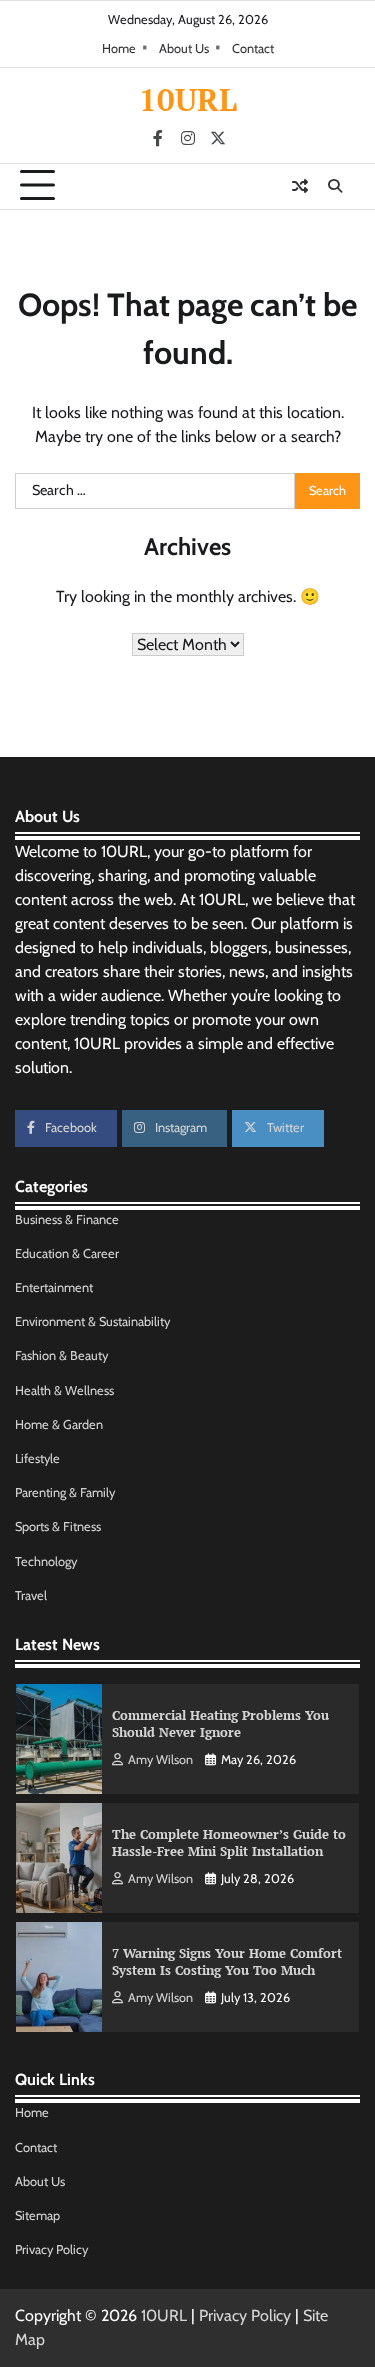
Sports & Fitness (58, 1526)
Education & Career (67, 1253)
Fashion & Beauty (61, 1355)
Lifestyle (37, 1458)
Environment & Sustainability (92, 1321)
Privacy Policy (51, 2249)
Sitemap (37, 2215)
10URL (188, 99)
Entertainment (54, 1287)
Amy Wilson (160, 1759)
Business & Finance (67, 1219)
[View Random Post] (300, 186)
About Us (184, 48)
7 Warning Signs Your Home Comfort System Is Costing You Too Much (227, 1962)
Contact (253, 48)
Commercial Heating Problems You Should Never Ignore (220, 1724)
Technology (46, 1561)
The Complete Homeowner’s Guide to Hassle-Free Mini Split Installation (229, 1843)
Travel (31, 1595)
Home (119, 48)
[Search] (335, 186)
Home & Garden (59, 1424)
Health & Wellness (64, 1390)
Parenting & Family (65, 1492)
